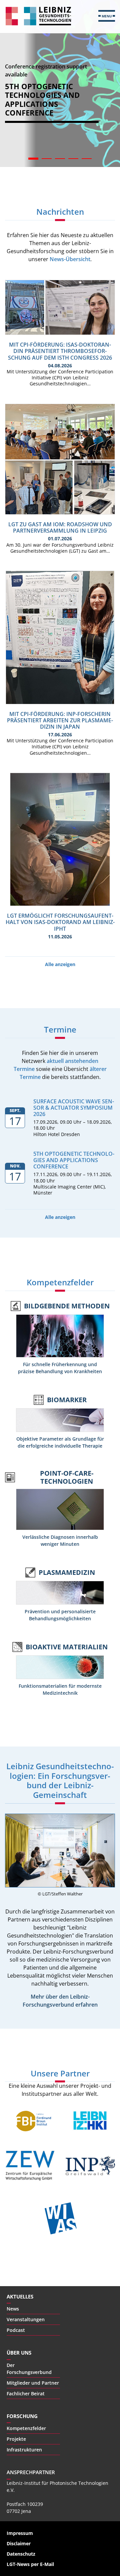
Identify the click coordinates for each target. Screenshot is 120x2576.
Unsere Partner (60, 2073)
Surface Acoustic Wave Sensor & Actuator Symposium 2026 (74, 1108)
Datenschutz (21, 2554)
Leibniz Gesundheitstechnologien (38, 16)
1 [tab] (33, 160)
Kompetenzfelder (60, 1282)
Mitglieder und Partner (33, 2383)
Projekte (16, 2439)
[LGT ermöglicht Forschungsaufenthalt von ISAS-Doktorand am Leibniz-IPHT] (60, 904)
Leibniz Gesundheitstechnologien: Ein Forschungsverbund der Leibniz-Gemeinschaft (60, 1780)
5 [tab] (87, 160)
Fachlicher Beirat (26, 2394)
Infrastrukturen (24, 2450)
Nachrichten (60, 212)
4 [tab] (73, 160)
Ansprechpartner (31, 2472)
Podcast (16, 2330)
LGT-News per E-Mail (30, 2564)
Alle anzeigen (60, 964)
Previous (10, 100)
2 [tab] (47, 160)
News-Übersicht (70, 259)
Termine (60, 1029)
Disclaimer (19, 2543)
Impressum (20, 2533)
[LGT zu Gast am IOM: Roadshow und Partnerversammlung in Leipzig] (60, 513)
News (13, 2309)
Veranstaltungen (26, 2319)
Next (110, 100)
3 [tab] (60, 160)
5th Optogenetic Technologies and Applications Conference (74, 1160)
